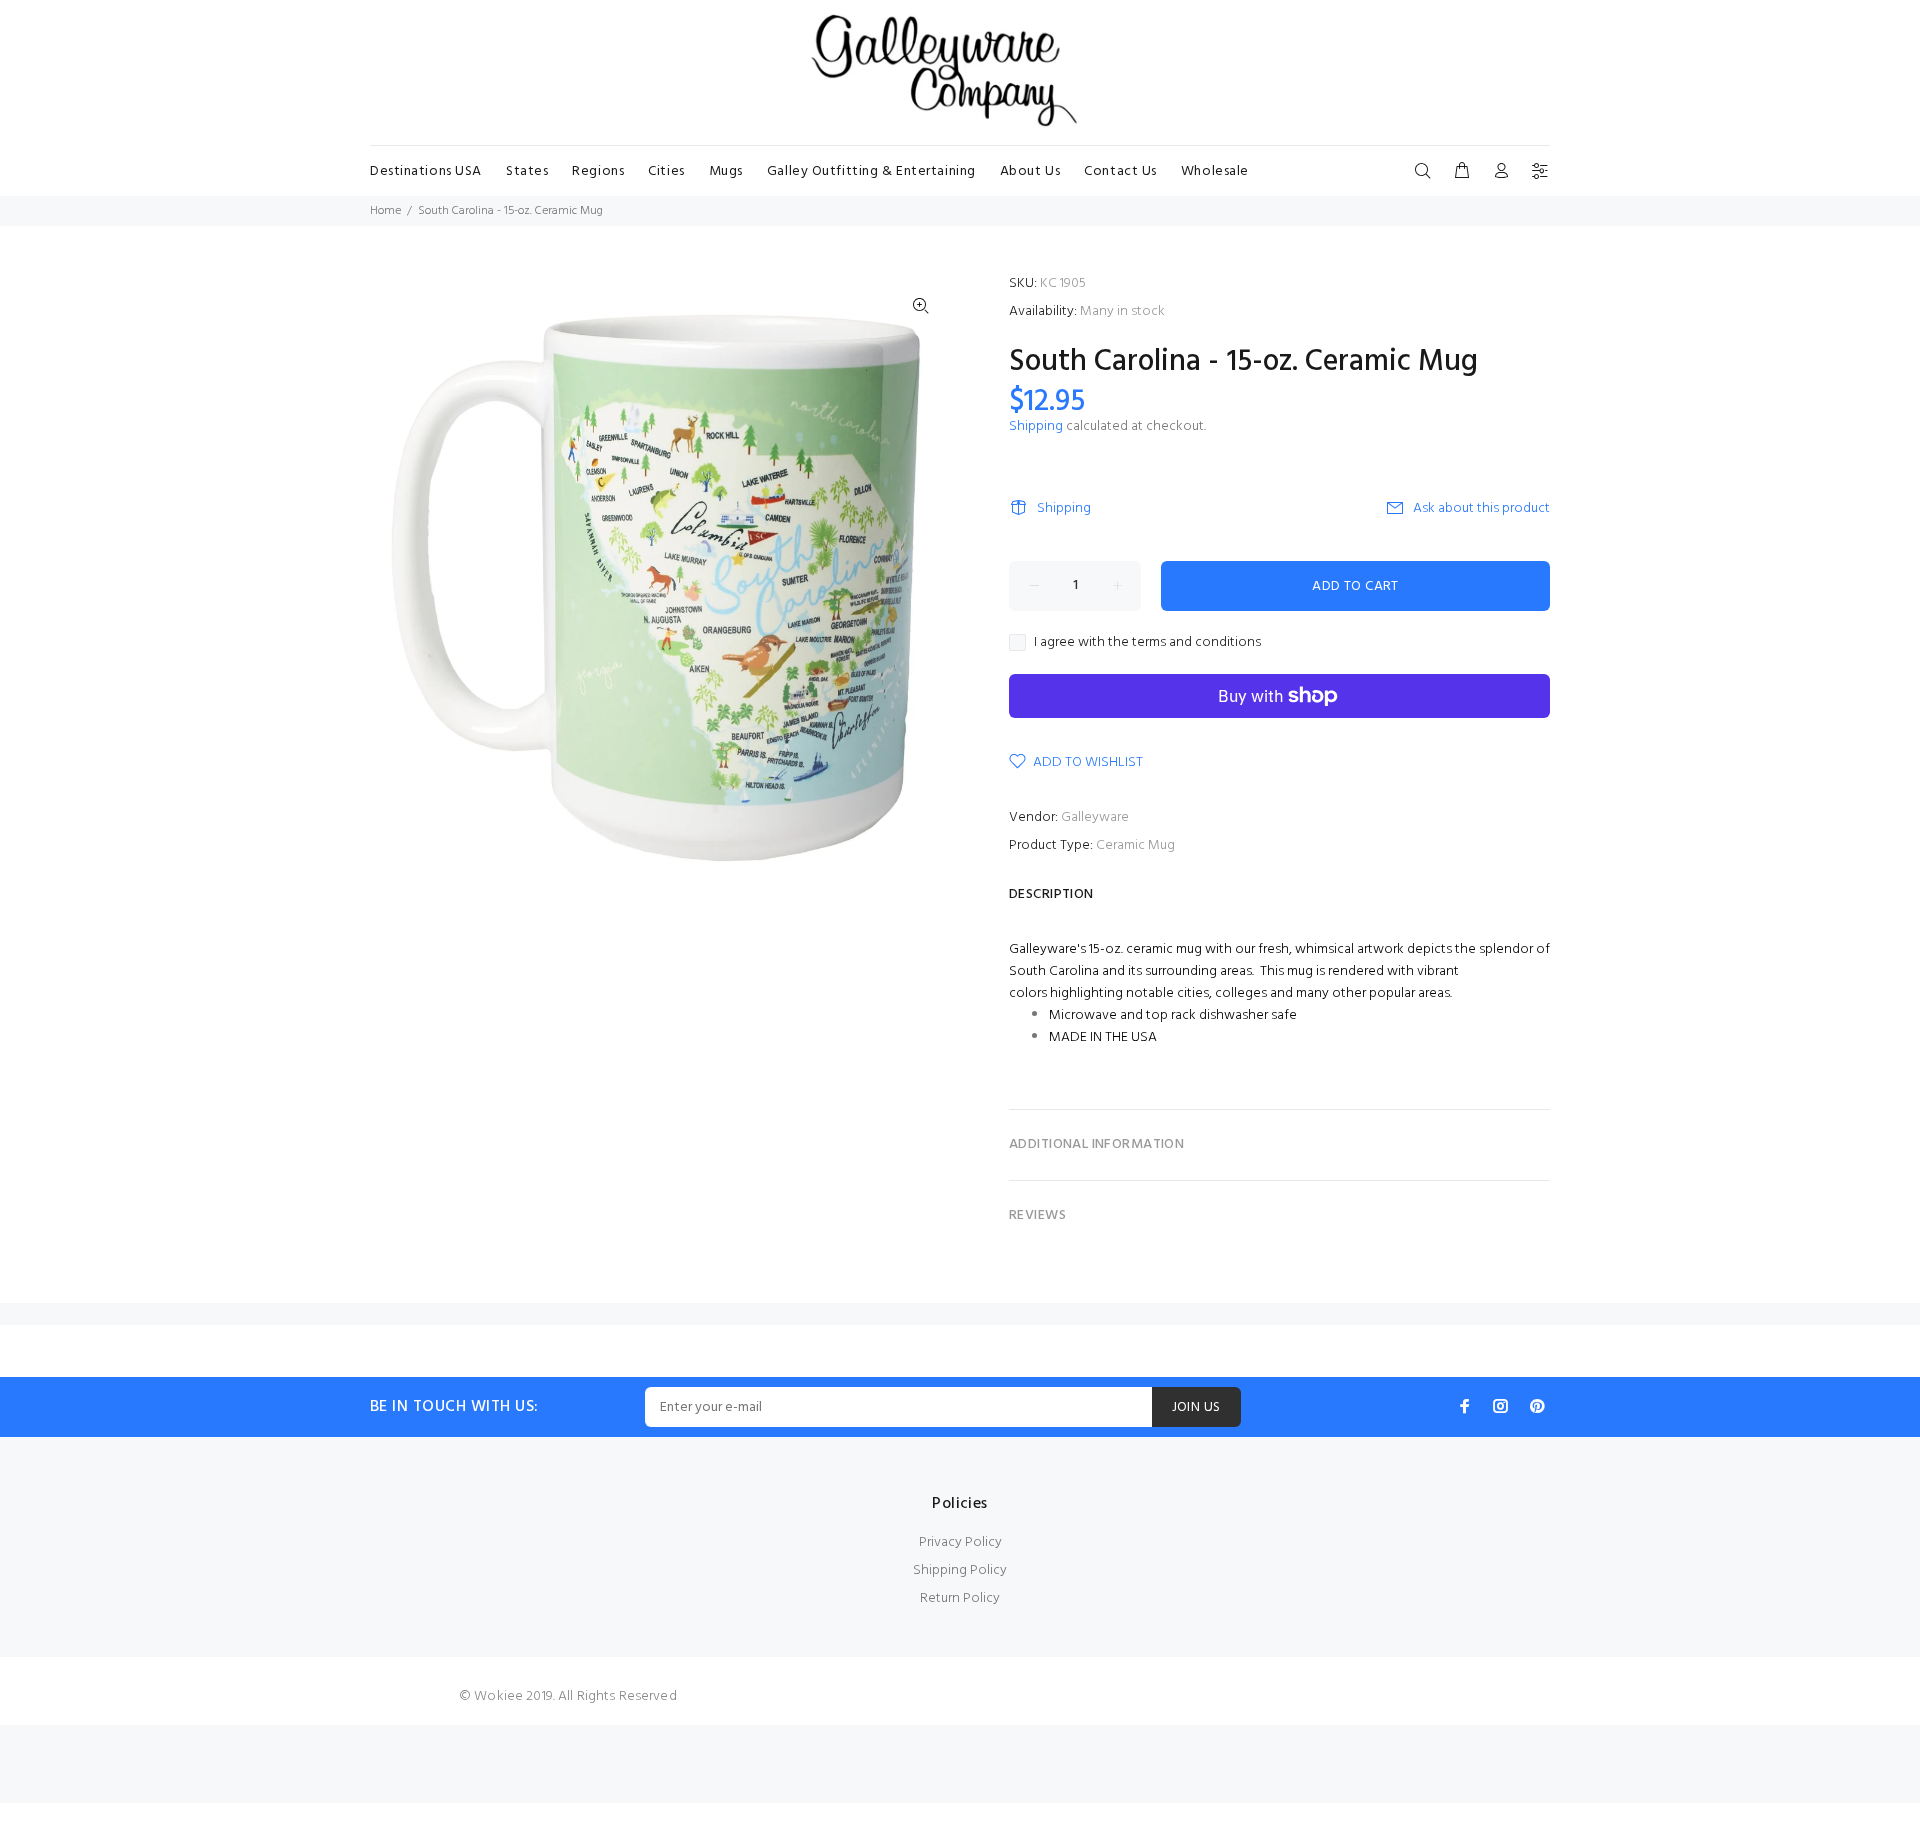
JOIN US (1196, 1407)
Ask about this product (1481, 508)
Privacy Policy (960, 1542)
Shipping (1036, 426)
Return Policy (960, 1598)
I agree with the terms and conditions (1147, 643)
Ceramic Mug (1135, 845)
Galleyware (1095, 817)
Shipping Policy (960, 1570)
